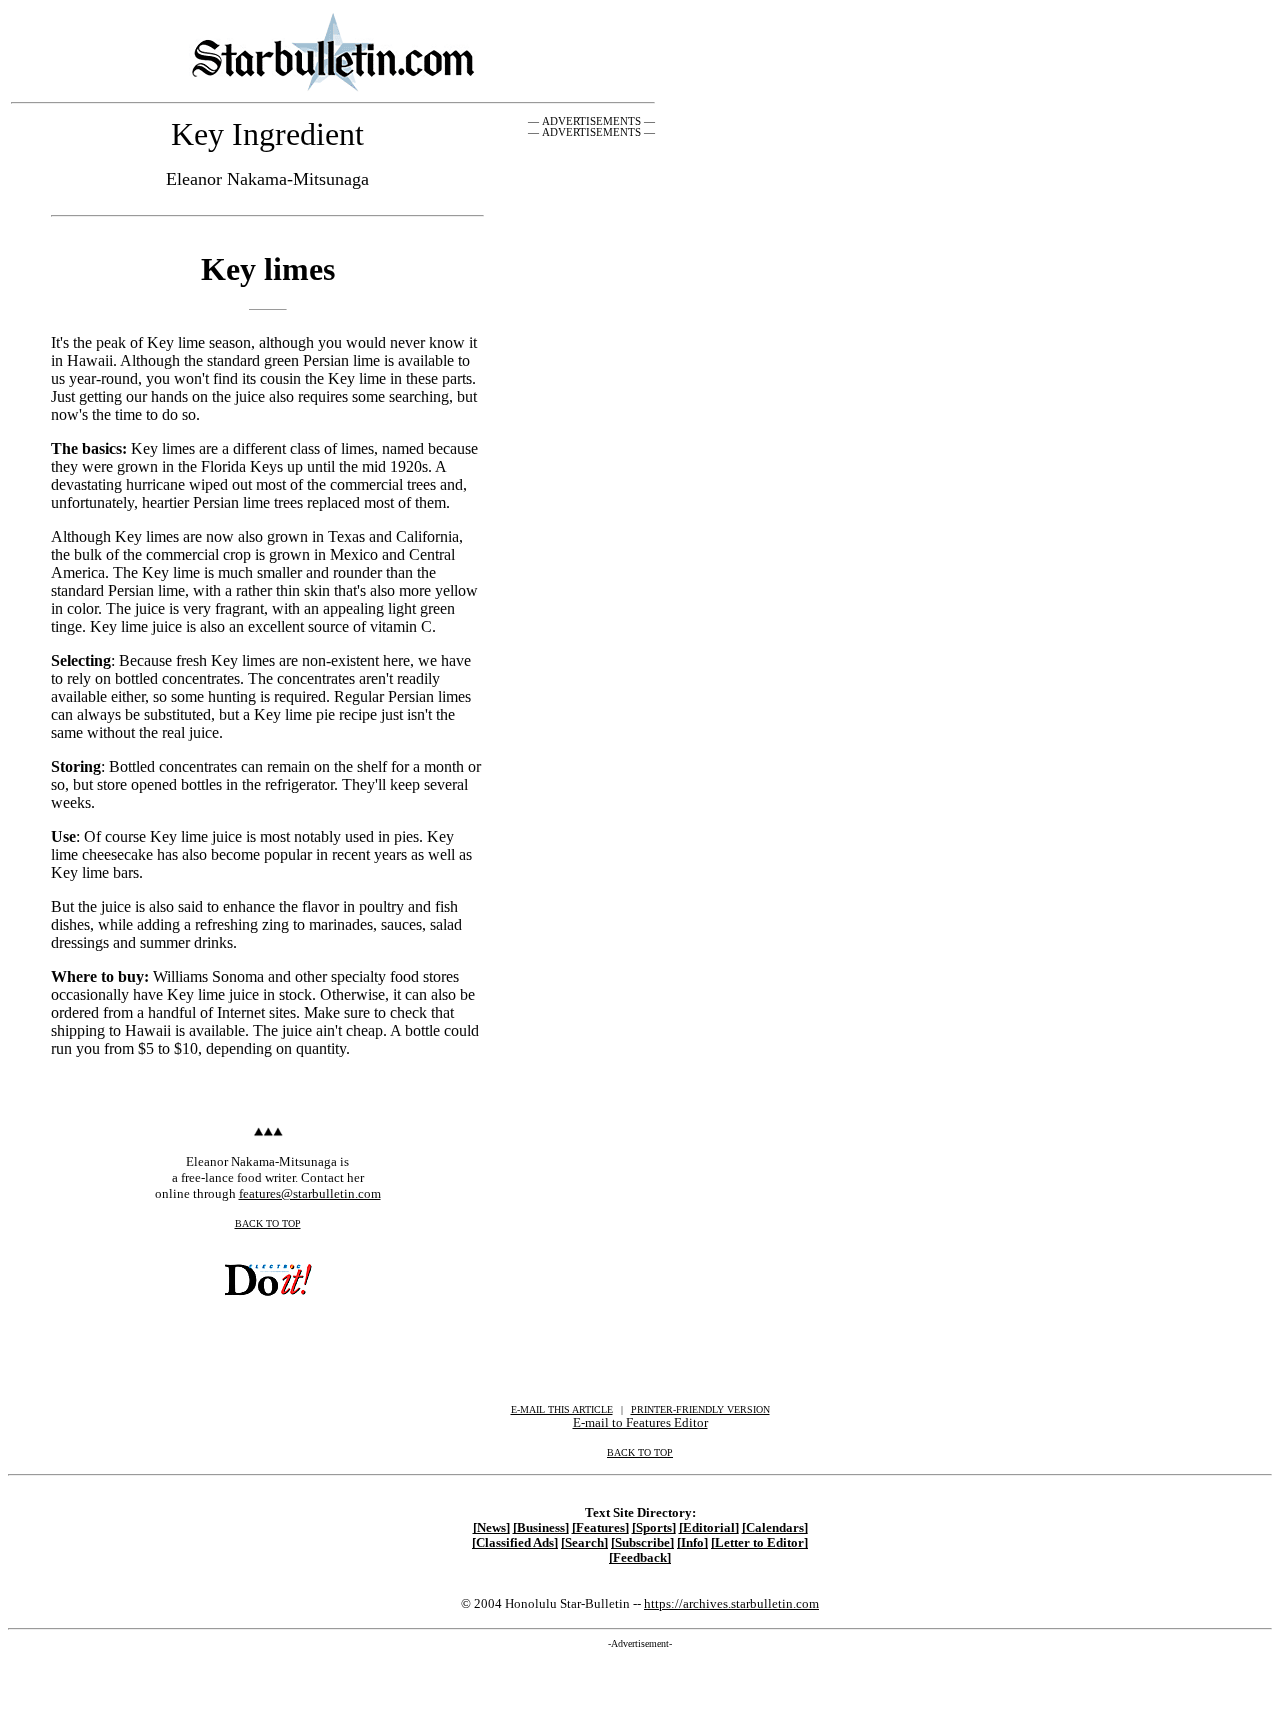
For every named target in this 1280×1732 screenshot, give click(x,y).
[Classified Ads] (515, 1543)
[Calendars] (775, 1528)
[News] (491, 1528)
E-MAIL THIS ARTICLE (562, 1409)
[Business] (541, 1528)
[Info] (692, 1543)
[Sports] (654, 1528)
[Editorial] (709, 1528)
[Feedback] (640, 1558)
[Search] (584, 1543)
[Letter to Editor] (759, 1543)
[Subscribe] (642, 1543)
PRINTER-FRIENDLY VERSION (700, 1409)
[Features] (600, 1528)
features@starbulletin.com (310, 1193)
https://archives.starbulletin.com (731, 1603)
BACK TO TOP (268, 1223)
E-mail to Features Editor (640, 1422)
